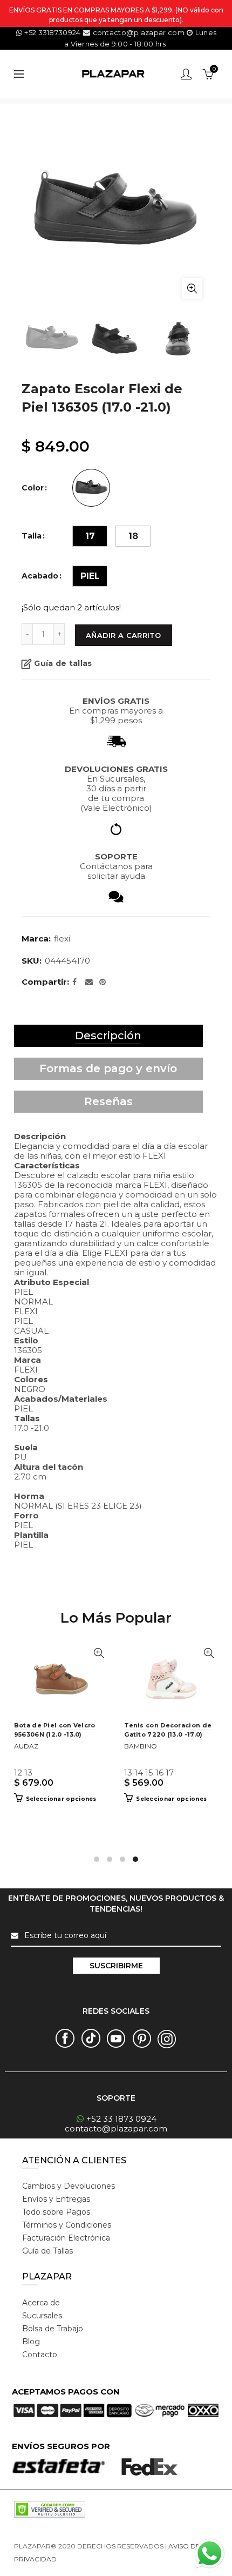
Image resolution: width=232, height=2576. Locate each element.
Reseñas (108, 1101)
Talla (32, 536)
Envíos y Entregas (56, 2199)
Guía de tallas (63, 663)
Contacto (40, 2355)
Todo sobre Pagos (56, 2212)
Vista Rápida (98, 1653)
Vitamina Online (84, 2559)
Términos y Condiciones (67, 2225)
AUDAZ (26, 1746)
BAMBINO (141, 1746)
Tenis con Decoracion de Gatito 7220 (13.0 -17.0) (168, 1730)
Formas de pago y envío (108, 1068)
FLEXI (62, 939)
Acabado (40, 576)
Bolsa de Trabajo (53, 2329)
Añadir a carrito (124, 635)
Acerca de (41, 2303)
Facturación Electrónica (66, 2238)
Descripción (108, 1035)
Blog (31, 2342)
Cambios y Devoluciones (69, 2186)
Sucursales (42, 2316)
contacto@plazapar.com (138, 32)
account (186, 74)
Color (33, 488)
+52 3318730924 (52, 32)
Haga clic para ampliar (192, 288)
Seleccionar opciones (61, 1799)
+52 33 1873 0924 (121, 2119)
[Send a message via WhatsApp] (210, 2554)
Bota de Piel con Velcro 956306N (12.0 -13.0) (55, 1730)
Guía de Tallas (47, 2251)
